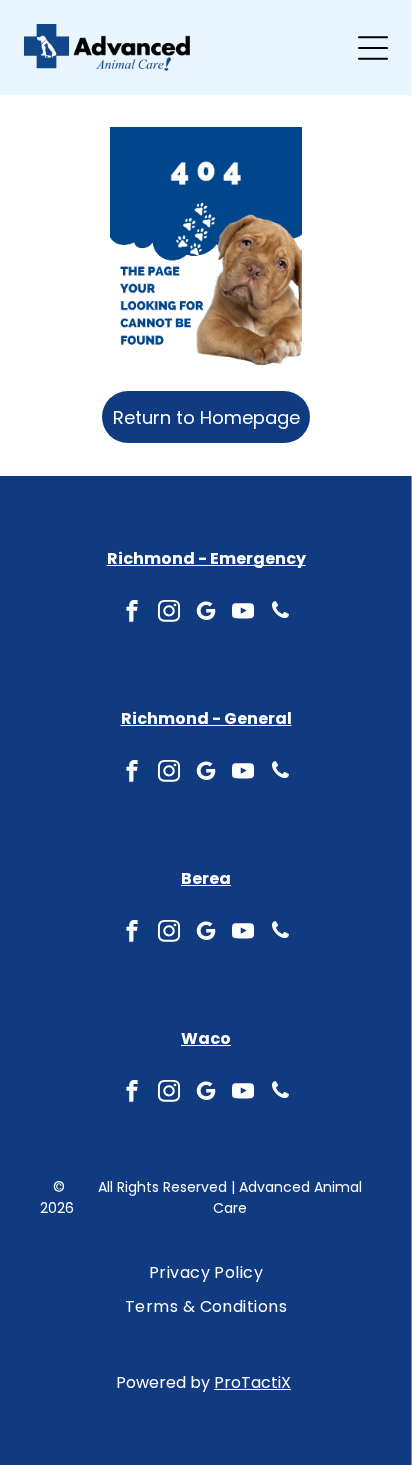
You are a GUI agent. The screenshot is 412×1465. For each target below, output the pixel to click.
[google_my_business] (206, 613)
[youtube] (243, 613)
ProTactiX (252, 1382)
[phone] (280, 613)
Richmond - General (206, 718)
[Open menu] (373, 48)
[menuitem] (206, 1273)
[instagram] (169, 613)
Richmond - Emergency (206, 558)
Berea (206, 878)
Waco (206, 1038)
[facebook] (132, 613)
